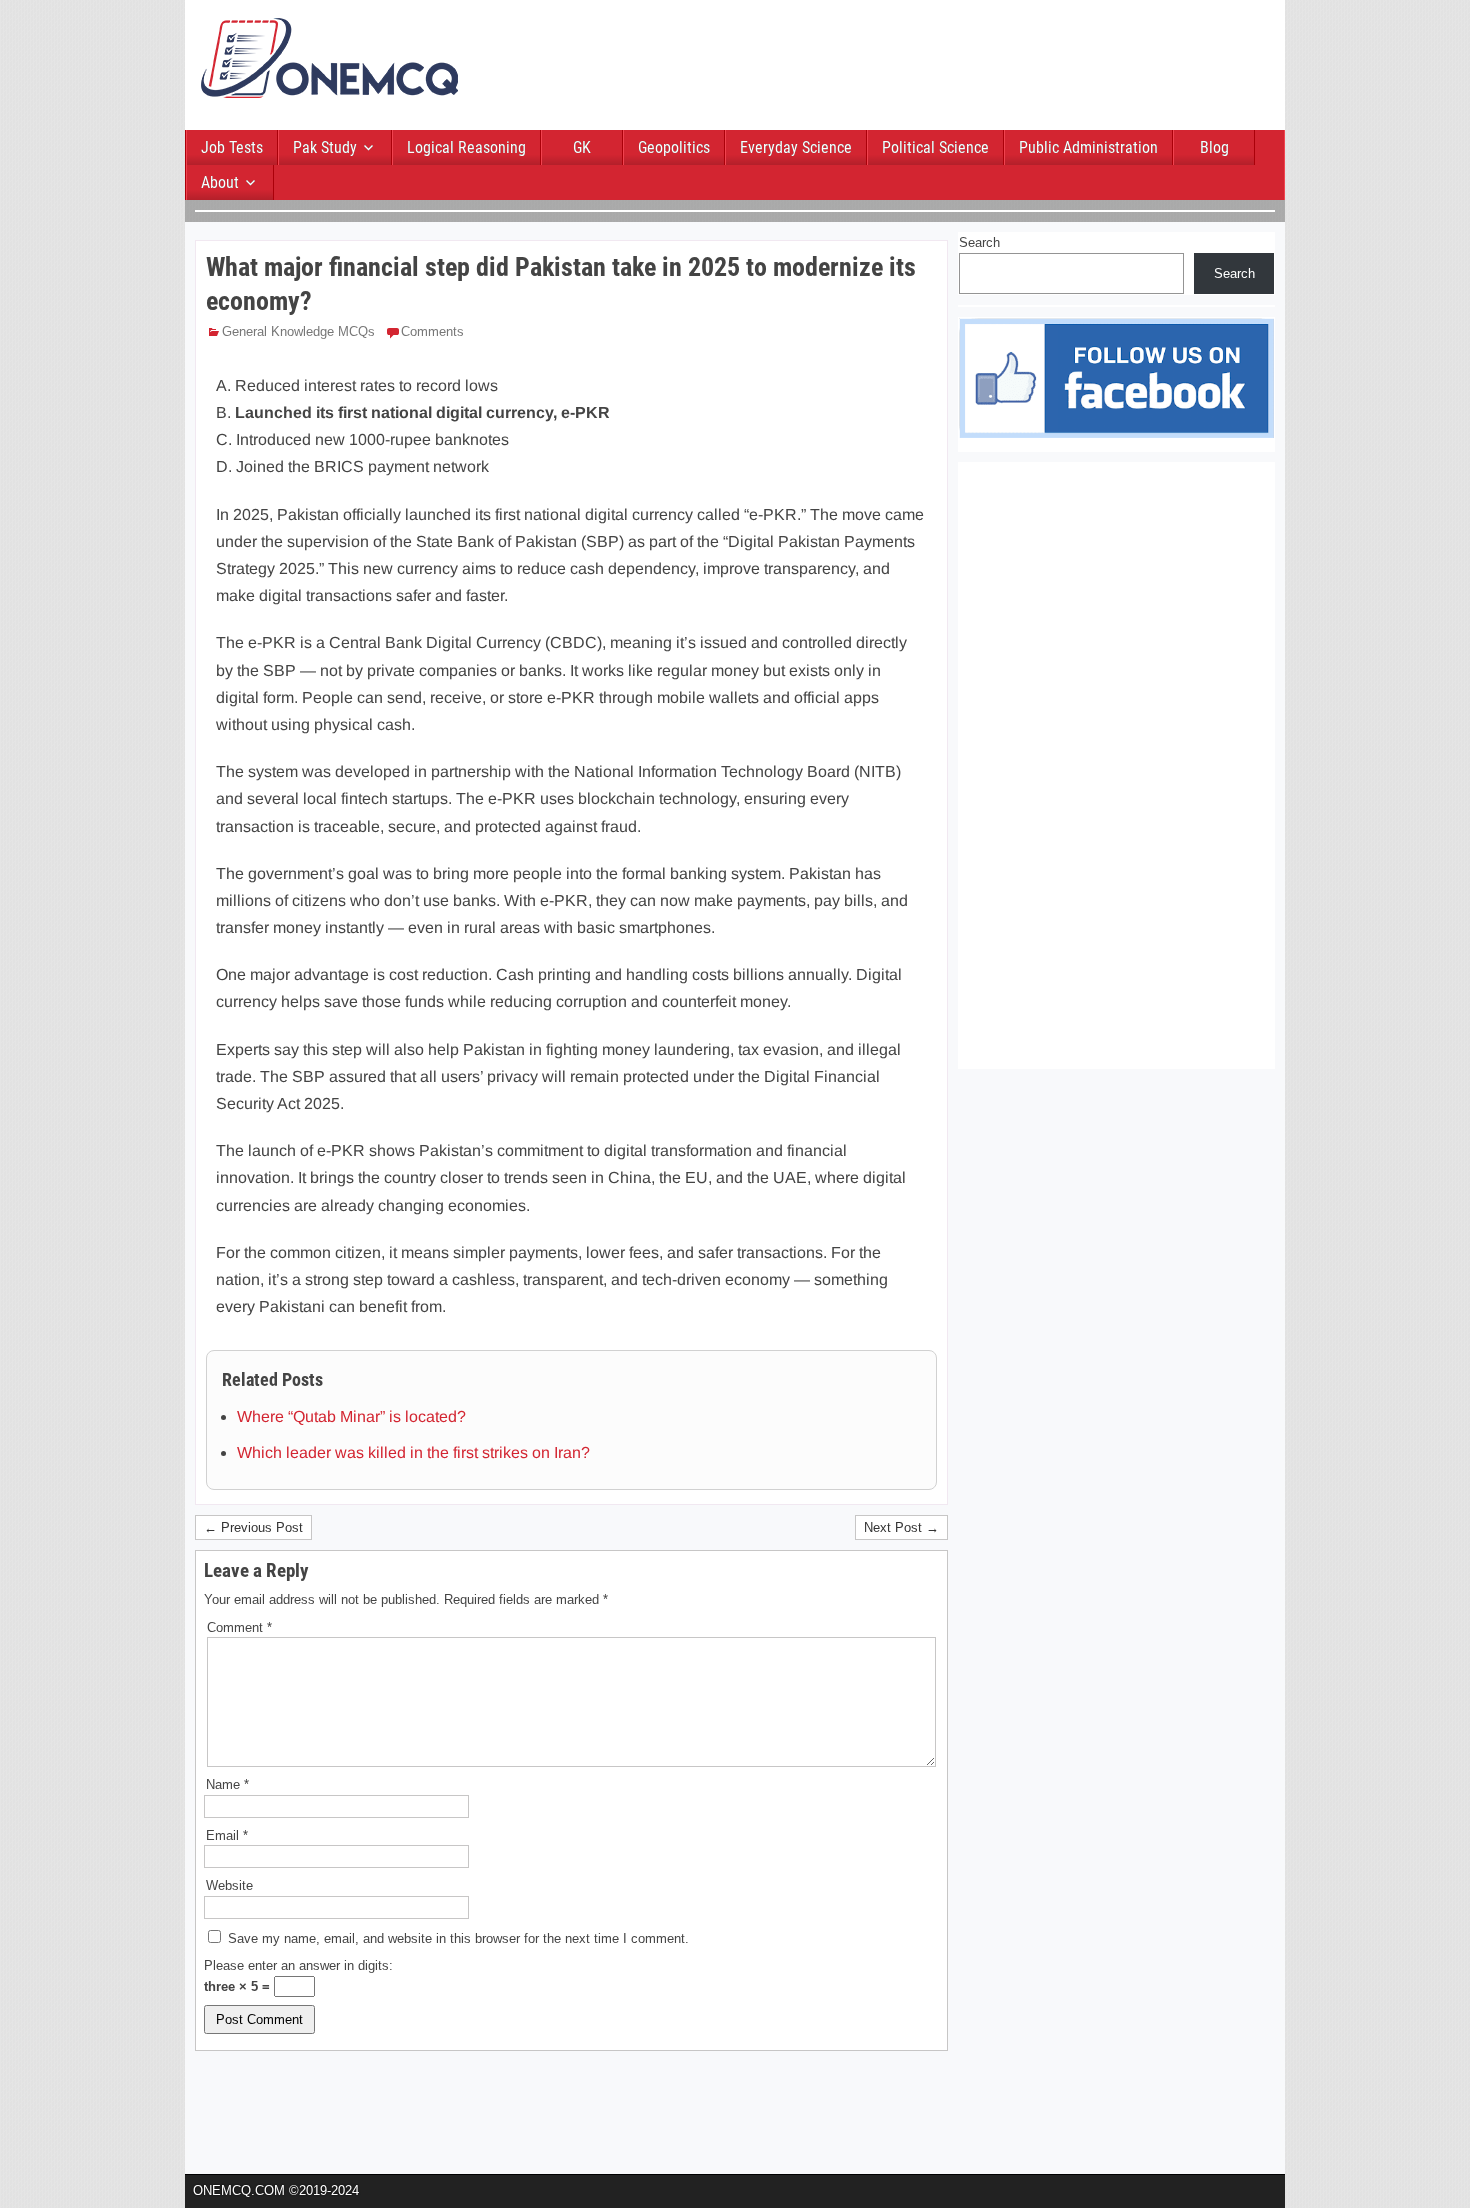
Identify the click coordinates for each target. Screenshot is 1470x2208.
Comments (432, 331)
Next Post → (901, 1527)
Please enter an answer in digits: (298, 1965)
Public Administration (1088, 147)
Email (227, 1835)
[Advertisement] (910, 66)
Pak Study (325, 147)
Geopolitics (674, 147)
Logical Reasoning (466, 147)
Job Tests (232, 147)
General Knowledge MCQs (298, 331)
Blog (1214, 147)
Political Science (935, 147)
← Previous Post (253, 1527)
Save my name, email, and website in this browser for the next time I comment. (458, 1938)
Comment (239, 1627)
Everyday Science (796, 147)
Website (229, 1885)
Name (227, 1784)
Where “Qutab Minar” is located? (351, 1416)
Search (979, 242)
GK (582, 147)
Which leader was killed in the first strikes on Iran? (413, 1452)
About (220, 182)
